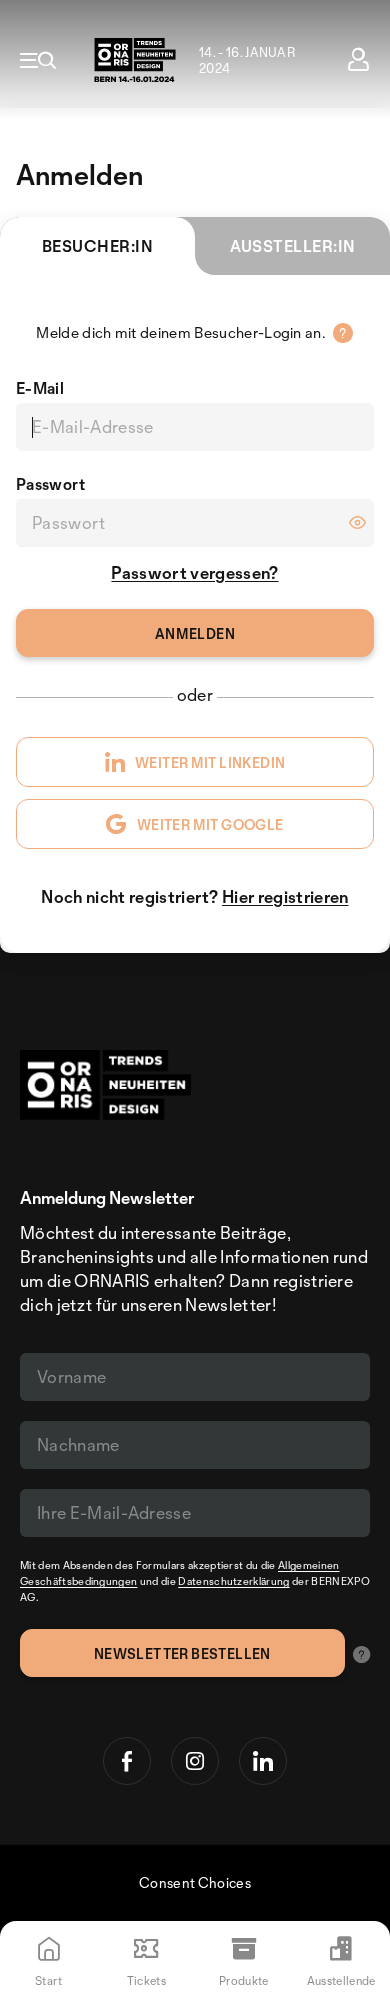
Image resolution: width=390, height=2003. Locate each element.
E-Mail (40, 388)
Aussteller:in (293, 246)
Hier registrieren (285, 896)
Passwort (51, 484)
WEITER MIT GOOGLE (210, 824)
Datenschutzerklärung (233, 1581)
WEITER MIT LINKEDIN (210, 762)
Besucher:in (97, 246)
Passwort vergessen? (194, 572)
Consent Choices (195, 1882)
